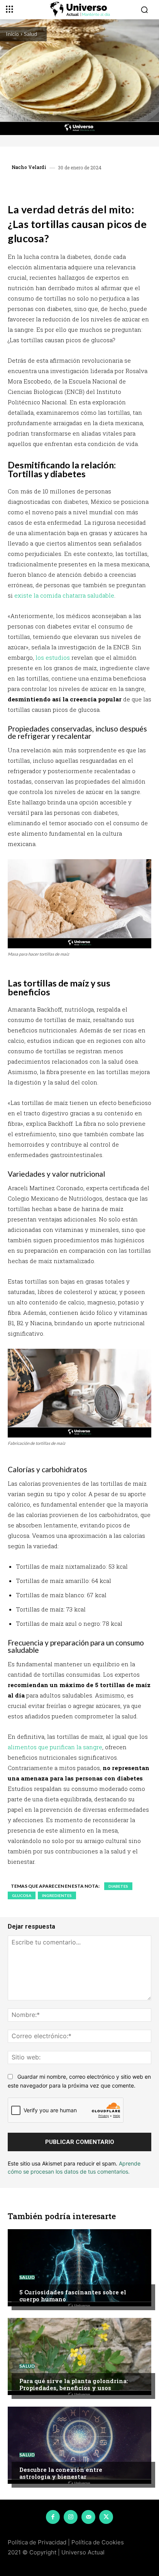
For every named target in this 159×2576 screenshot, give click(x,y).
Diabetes (118, 1886)
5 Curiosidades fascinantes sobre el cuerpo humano (73, 2296)
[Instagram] (71, 2517)
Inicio (12, 34)
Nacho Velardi (29, 167)
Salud (30, 34)
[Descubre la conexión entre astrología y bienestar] (79, 2445)
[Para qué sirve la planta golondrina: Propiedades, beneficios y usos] (79, 2356)
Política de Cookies (98, 2542)
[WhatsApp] (75, 186)
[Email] (111, 186)
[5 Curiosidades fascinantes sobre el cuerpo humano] (79, 2268)
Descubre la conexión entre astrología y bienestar (61, 2473)
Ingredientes (57, 1895)
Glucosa (22, 1895)
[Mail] (88, 2517)
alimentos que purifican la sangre (55, 1747)
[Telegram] (93, 186)
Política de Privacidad (37, 2542)
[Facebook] (40, 186)
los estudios (53, 657)
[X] (58, 186)
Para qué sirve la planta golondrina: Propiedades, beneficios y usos (74, 2384)
